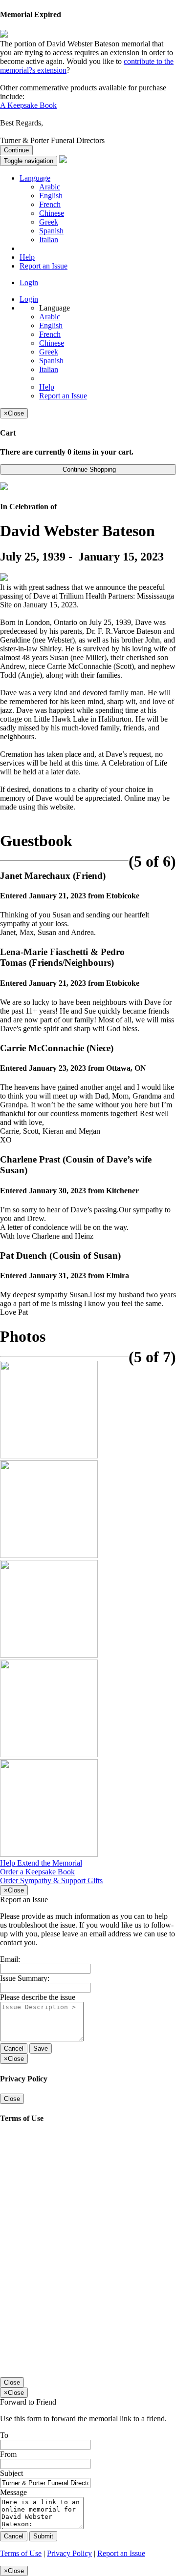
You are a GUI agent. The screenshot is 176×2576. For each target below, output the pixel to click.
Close (12, 2099)
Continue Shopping (88, 469)
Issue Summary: (25, 1978)
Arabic (50, 187)
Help (27, 257)
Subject (11, 2473)
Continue (16, 150)
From (8, 2454)
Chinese (52, 213)
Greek (49, 222)
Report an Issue (44, 266)
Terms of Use (21, 2553)
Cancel (14, 2048)
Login (29, 282)
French (50, 204)
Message (13, 2492)
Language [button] (35, 178)
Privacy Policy (69, 2553)
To (4, 2435)
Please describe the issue (38, 1997)
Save (41, 2048)
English (51, 196)
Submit (43, 2536)
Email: (10, 1959)
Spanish (51, 231)
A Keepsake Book (28, 105)
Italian (49, 239)
